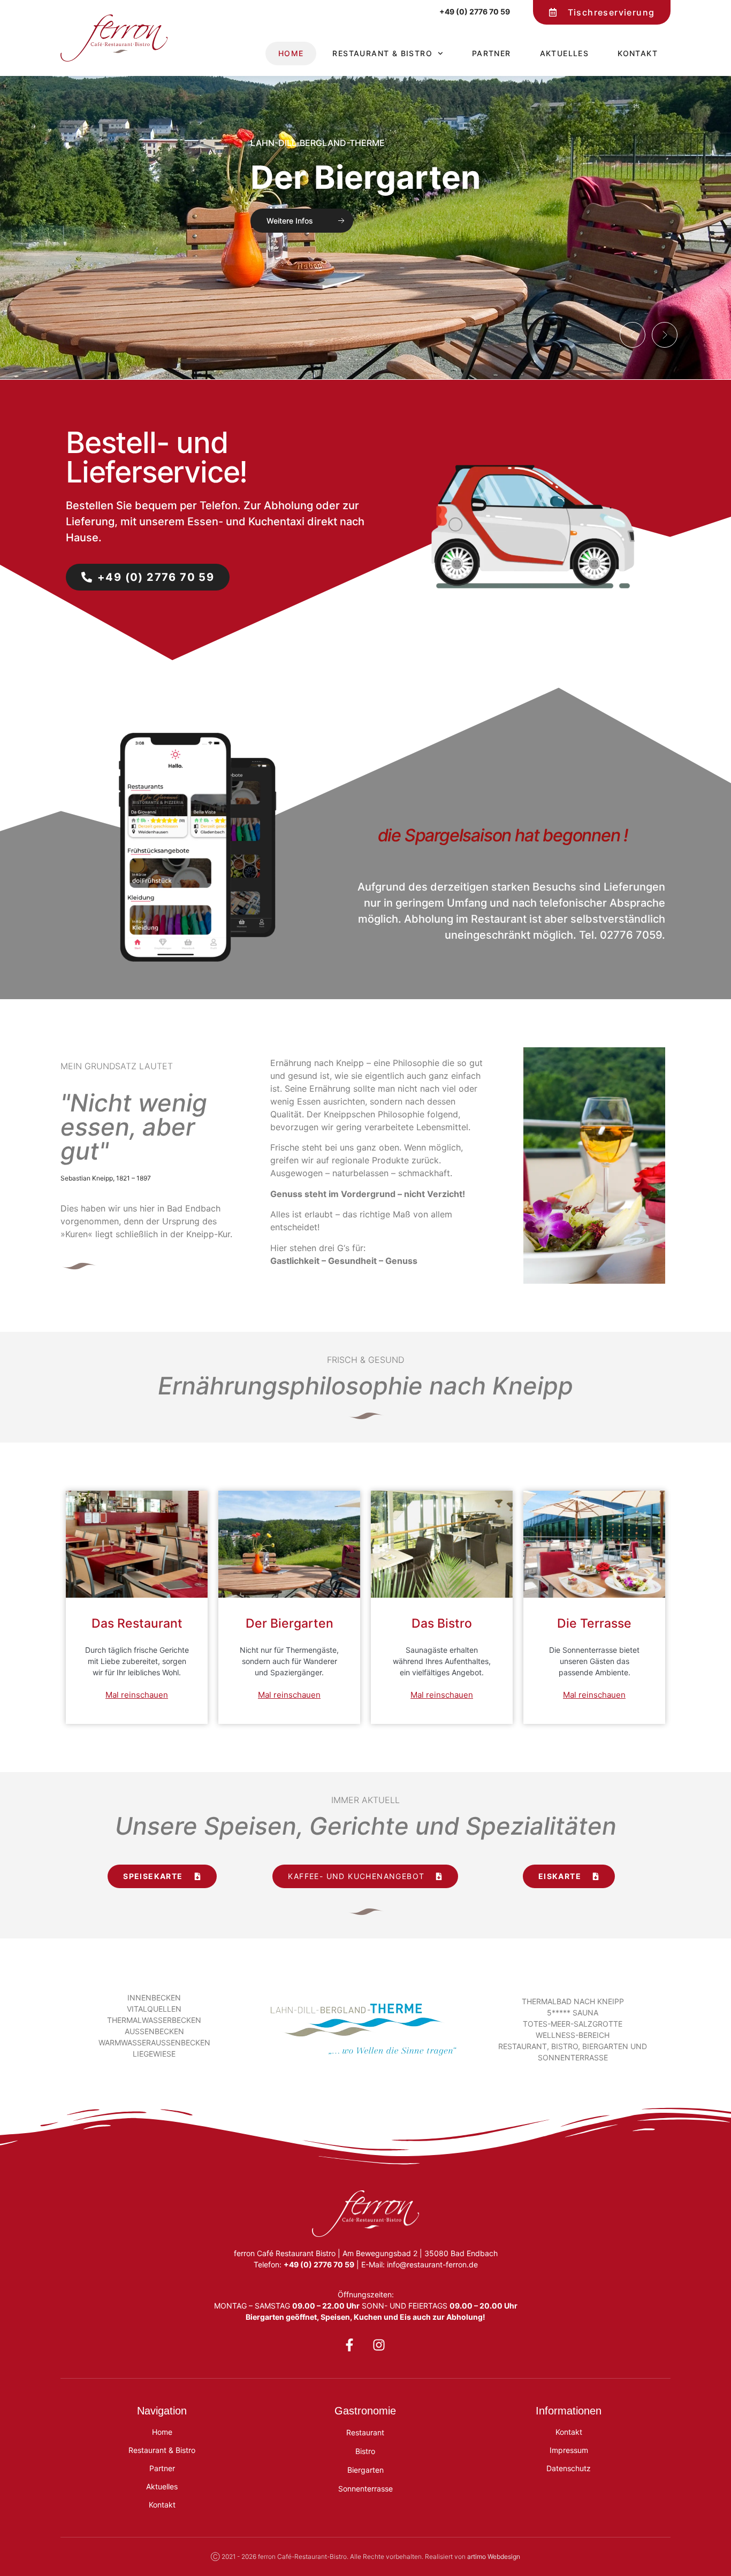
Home (291, 53)
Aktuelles (565, 53)
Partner (492, 53)
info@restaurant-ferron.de (432, 2264)
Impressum (569, 2450)
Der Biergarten (364, 178)
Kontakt (638, 53)
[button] (633, 335)
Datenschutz (569, 2468)
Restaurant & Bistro (382, 53)
